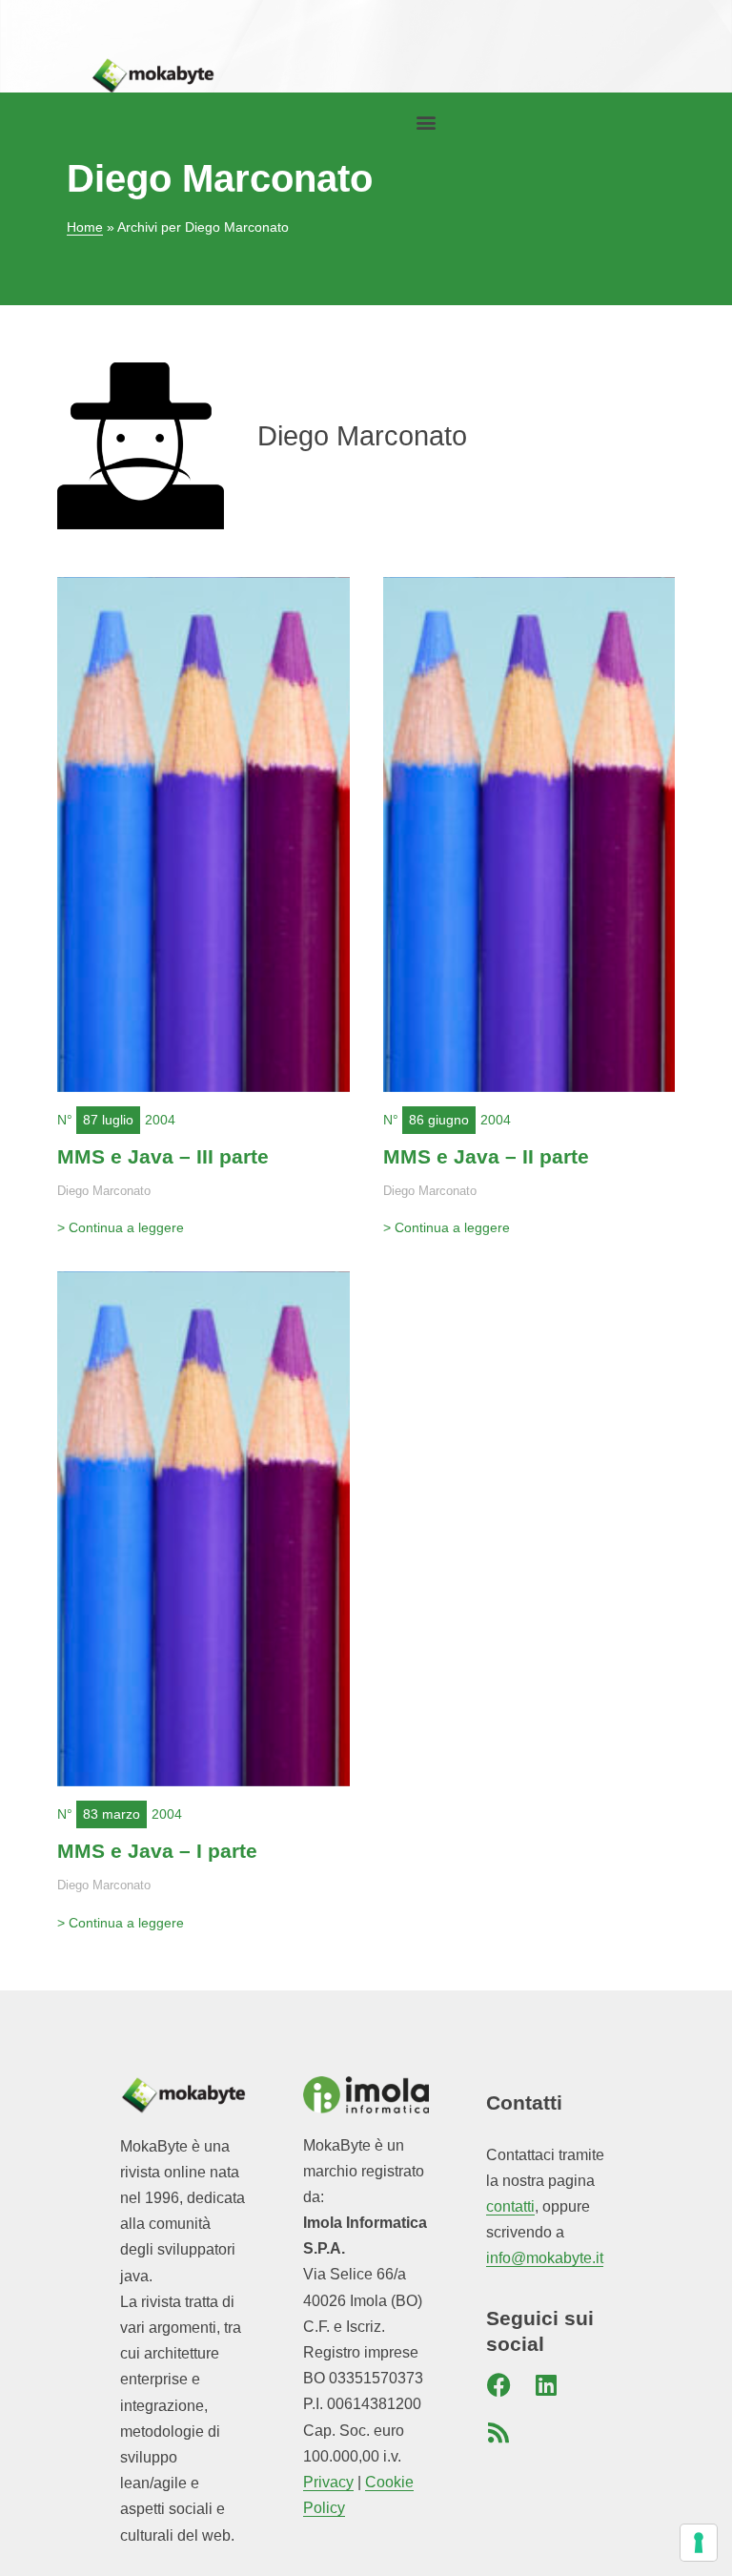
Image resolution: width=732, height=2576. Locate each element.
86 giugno (439, 1120)
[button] (426, 123)
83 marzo (112, 1814)
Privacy (328, 2482)
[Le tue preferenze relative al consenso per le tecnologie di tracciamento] (699, 2543)
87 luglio (108, 1120)
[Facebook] (498, 2385)
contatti (510, 2206)
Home (85, 227)
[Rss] (498, 2433)
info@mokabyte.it (545, 2258)
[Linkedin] (546, 2385)
